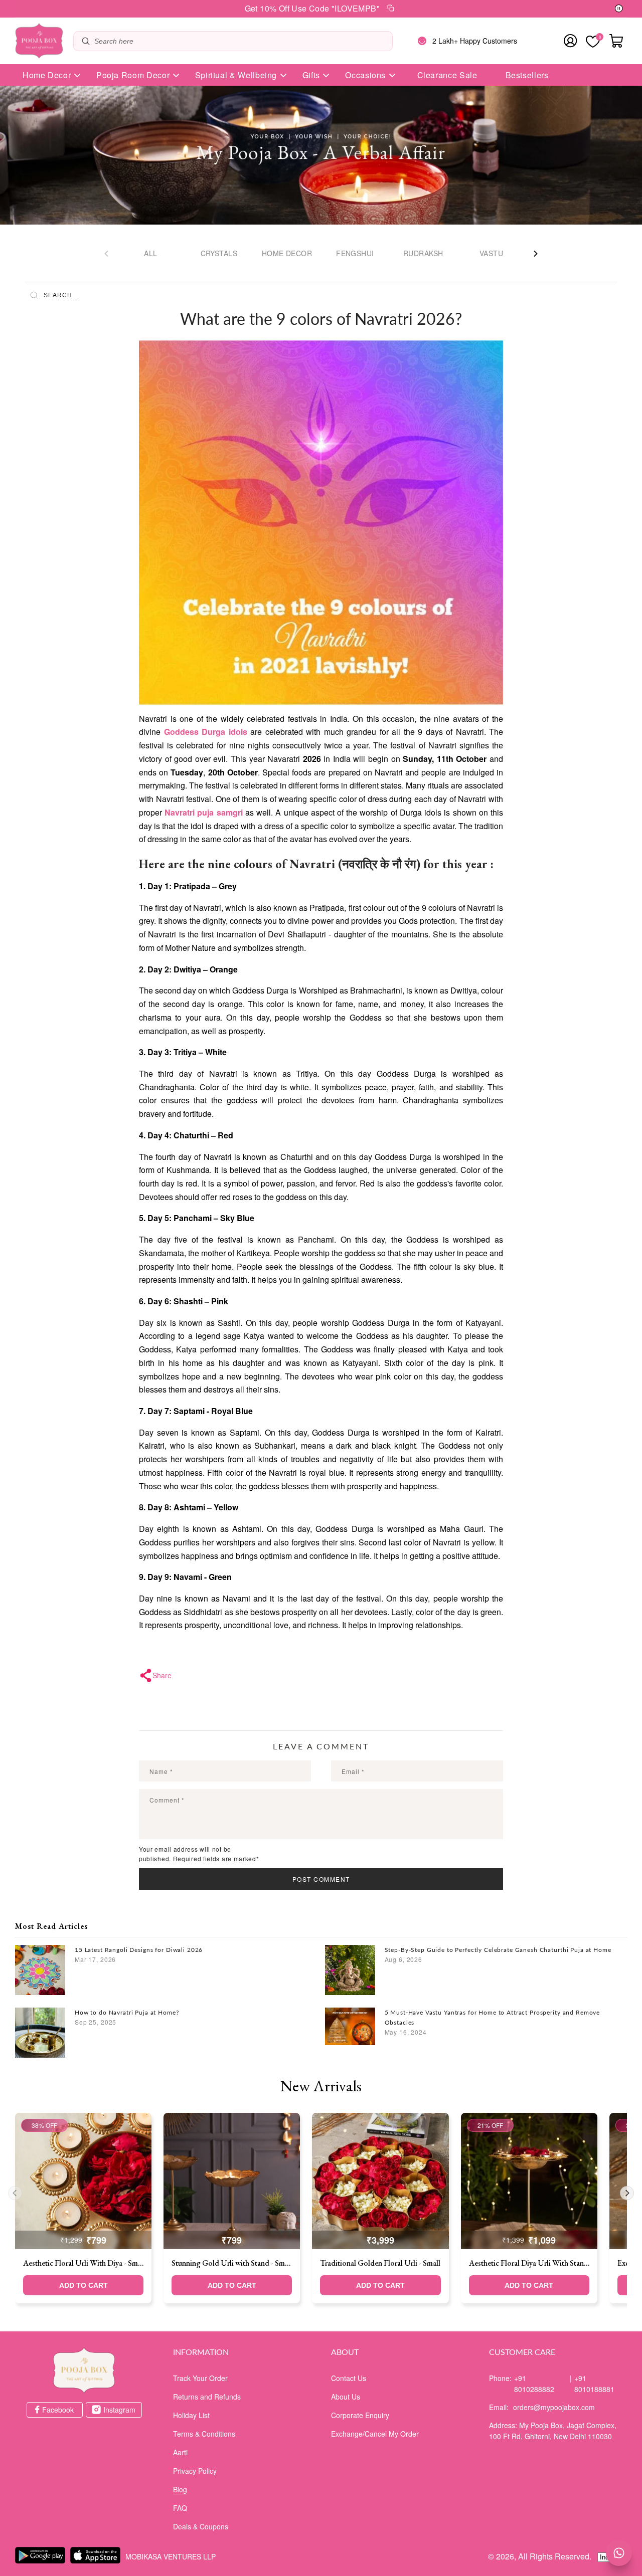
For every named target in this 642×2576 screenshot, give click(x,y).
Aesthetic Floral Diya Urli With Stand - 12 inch (529, 2263)
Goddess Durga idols (206, 732)
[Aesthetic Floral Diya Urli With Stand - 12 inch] (529, 2181)
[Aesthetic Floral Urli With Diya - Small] (83, 2181)
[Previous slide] (15, 2193)
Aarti (180, 2452)
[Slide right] (536, 254)
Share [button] (162, 1675)
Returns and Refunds (207, 2397)
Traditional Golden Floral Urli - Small (380, 2263)
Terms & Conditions (204, 2434)
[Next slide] (627, 2193)
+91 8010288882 (534, 2384)
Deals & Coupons (201, 2526)
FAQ (180, 2508)
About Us (346, 2397)
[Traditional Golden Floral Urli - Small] (380, 2181)
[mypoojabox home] (84, 2370)
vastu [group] (491, 253)
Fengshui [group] (355, 253)
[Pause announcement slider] (619, 9)
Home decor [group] (287, 253)
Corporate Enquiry (360, 2415)
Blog (180, 2489)
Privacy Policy (195, 2471)
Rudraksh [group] (423, 253)
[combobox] (241, 41)
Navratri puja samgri (203, 812)
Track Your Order (200, 2378)
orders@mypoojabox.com (554, 2407)
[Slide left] (106, 254)
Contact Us (349, 2378)
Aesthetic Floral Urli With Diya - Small (83, 2263)
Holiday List (191, 2415)
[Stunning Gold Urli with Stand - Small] (232, 2181)
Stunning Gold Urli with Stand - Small (232, 2263)
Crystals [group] (219, 253)
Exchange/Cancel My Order (375, 2434)
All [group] (150, 253)
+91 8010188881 (594, 2384)
